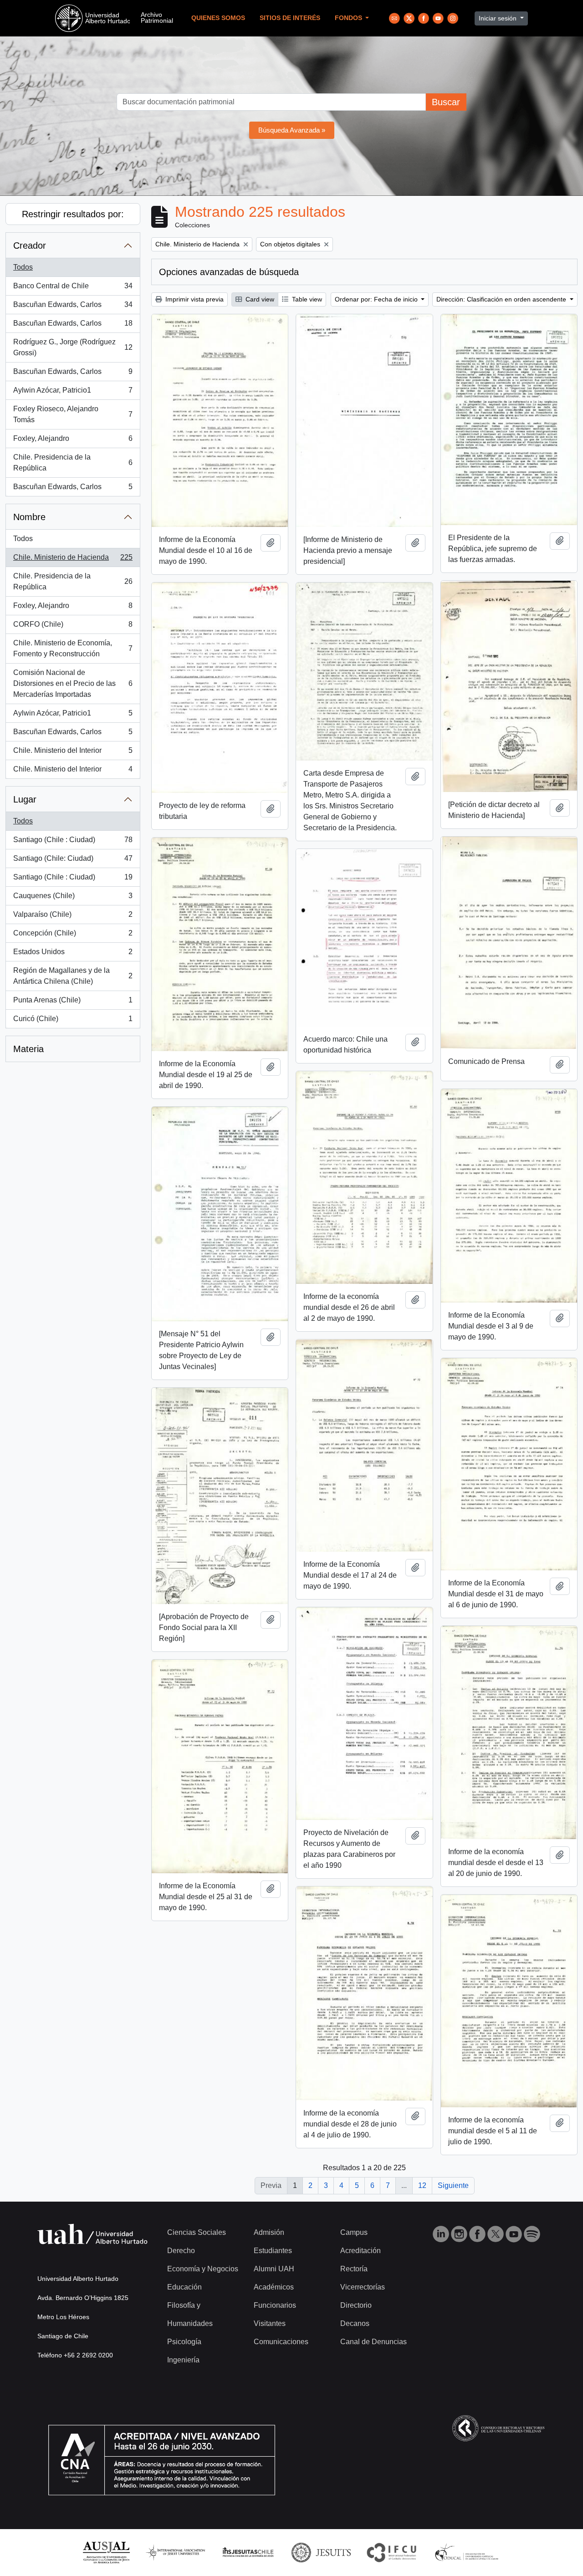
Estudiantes (273, 2251)
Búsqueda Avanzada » (292, 130)
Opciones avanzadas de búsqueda (229, 272)
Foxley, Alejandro (73, 441)
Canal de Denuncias (373, 2342)
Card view (259, 299)
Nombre (29, 517)
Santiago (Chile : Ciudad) (73, 842)
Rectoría (354, 2269)
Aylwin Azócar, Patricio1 (73, 393)
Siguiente (453, 2185)
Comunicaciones (281, 2342)
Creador (30, 245)
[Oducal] (468, 2552)
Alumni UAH (274, 2269)
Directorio (356, 2305)
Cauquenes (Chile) (73, 898)
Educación (184, 2287)
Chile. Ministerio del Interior (73, 753)
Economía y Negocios (203, 2269)
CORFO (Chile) (73, 627)
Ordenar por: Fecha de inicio (377, 299)
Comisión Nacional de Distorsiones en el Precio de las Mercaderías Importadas (73, 683)
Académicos (274, 2287)
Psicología (184, 2342)
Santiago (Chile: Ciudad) (73, 861)
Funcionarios (275, 2305)
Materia (28, 1049)
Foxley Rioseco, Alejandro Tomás (73, 414)
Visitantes (270, 2323)
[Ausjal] (106, 2552)
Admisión (269, 2232)
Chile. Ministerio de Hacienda (73, 560)
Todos (23, 267)
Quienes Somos (218, 18)
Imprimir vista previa (194, 299)
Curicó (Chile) (73, 1021)
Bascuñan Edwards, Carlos (73, 307)
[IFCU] (392, 2552)
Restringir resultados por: (73, 214)
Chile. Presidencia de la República (73, 463)
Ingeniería (183, 2360)
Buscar (446, 102)
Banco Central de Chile (73, 289)
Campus (354, 2232)
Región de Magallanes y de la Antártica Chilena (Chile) (73, 976)
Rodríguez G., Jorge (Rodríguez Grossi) (73, 347)
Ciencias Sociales (197, 2232)
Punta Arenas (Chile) (73, 1003)
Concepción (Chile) (73, 936)
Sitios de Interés (290, 18)
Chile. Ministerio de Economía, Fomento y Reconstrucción (73, 648)
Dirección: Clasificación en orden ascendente (502, 299)
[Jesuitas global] (321, 2552)
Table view (306, 299)
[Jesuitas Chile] (248, 2552)
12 (422, 2185)
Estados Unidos (73, 954)
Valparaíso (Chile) (73, 917)
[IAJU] (175, 2552)
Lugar (25, 799)
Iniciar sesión (499, 18)
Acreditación (361, 2251)
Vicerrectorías (363, 2287)
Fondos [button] (349, 18)
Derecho (181, 2251)
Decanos (355, 2323)
